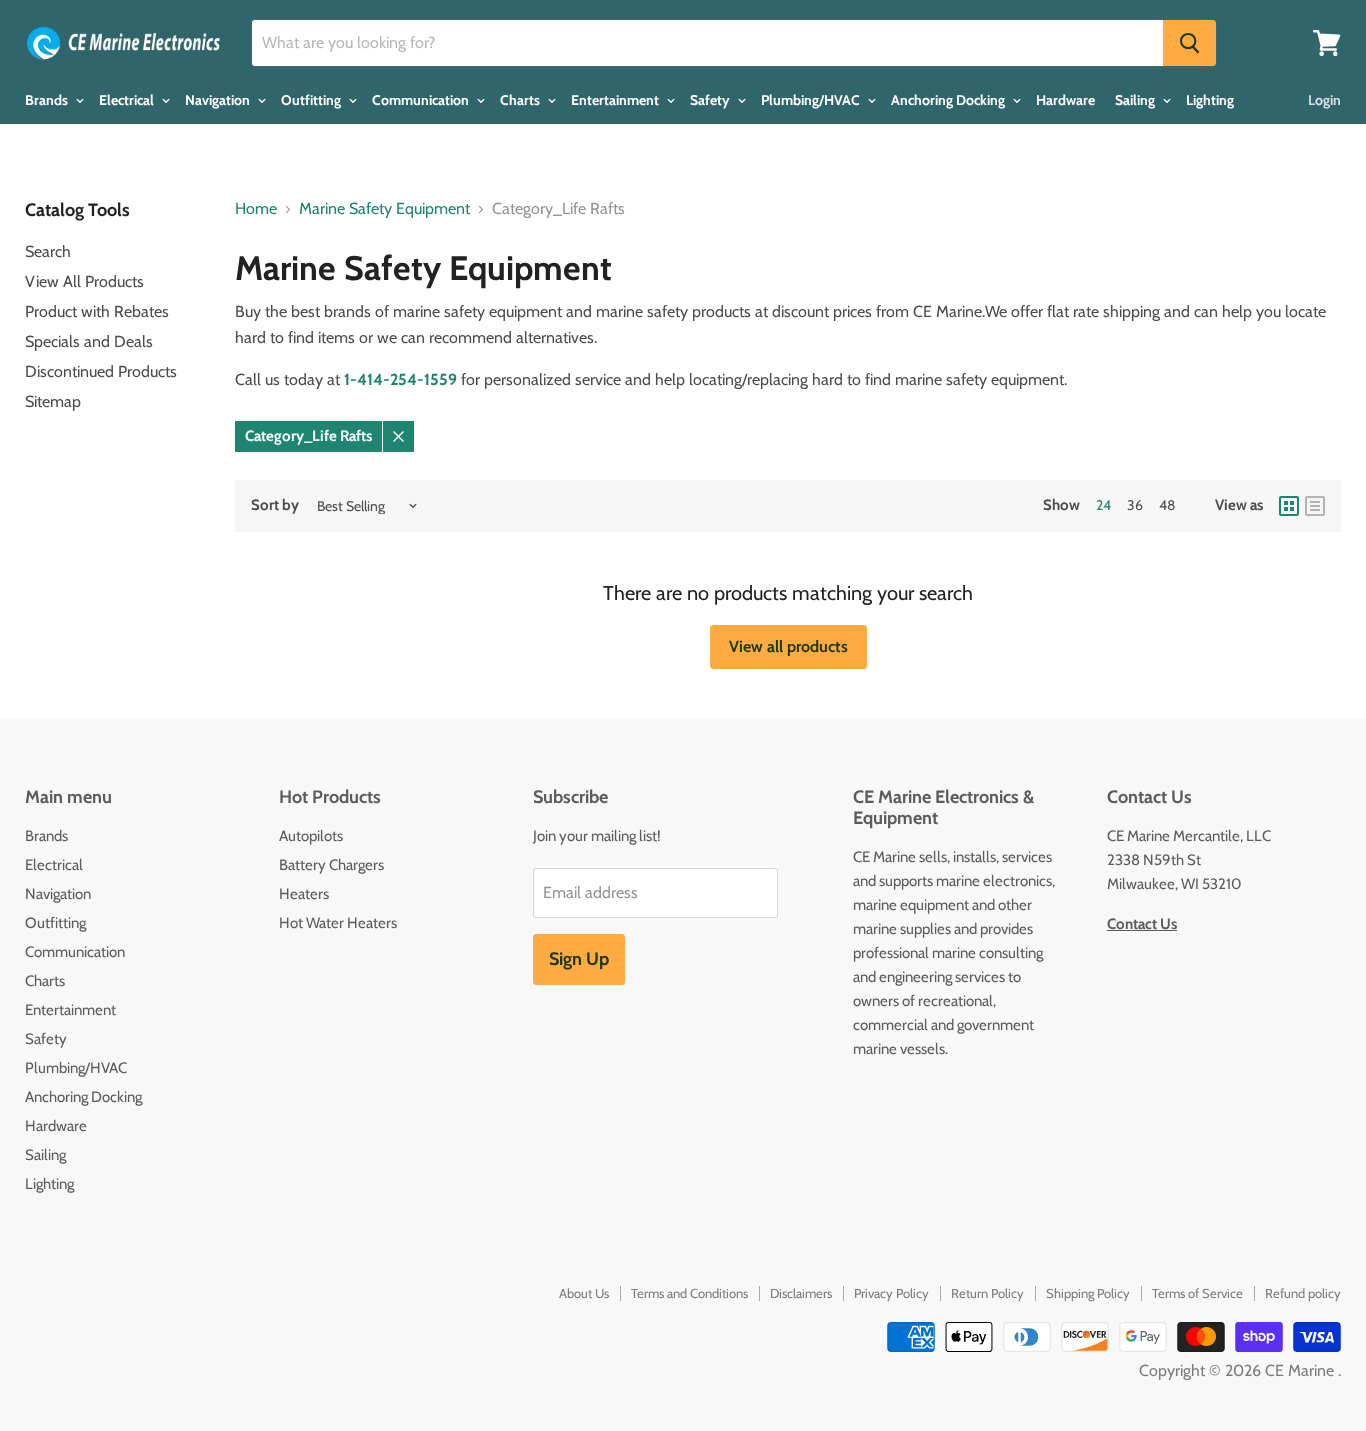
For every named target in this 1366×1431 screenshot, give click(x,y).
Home (256, 209)
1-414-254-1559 (400, 379)
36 (1135, 505)
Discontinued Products (101, 371)
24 (1103, 505)
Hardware (1065, 100)
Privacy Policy (891, 1293)
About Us (584, 1293)
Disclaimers (801, 1293)
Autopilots (311, 836)
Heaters (304, 894)
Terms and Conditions (689, 1293)
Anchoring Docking (949, 100)
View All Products (84, 281)
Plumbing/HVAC (812, 100)
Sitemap (53, 401)
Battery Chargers (331, 865)
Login (1324, 100)
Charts (521, 100)
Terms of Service (1197, 1293)
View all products (788, 646)
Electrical (128, 100)
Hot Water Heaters (338, 923)
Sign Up (579, 959)
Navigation (219, 100)
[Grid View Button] (1289, 506)
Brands (48, 100)
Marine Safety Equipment (384, 209)
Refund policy (1303, 1293)
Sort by (275, 505)
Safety (711, 100)
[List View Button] (1315, 506)
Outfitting (312, 100)
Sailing (1136, 100)
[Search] (1189, 43)
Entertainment (616, 100)
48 (1167, 505)
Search (48, 251)
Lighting (1210, 100)
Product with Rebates (97, 311)
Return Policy (987, 1293)
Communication (422, 100)
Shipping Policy (1088, 1293)
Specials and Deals (89, 341)
